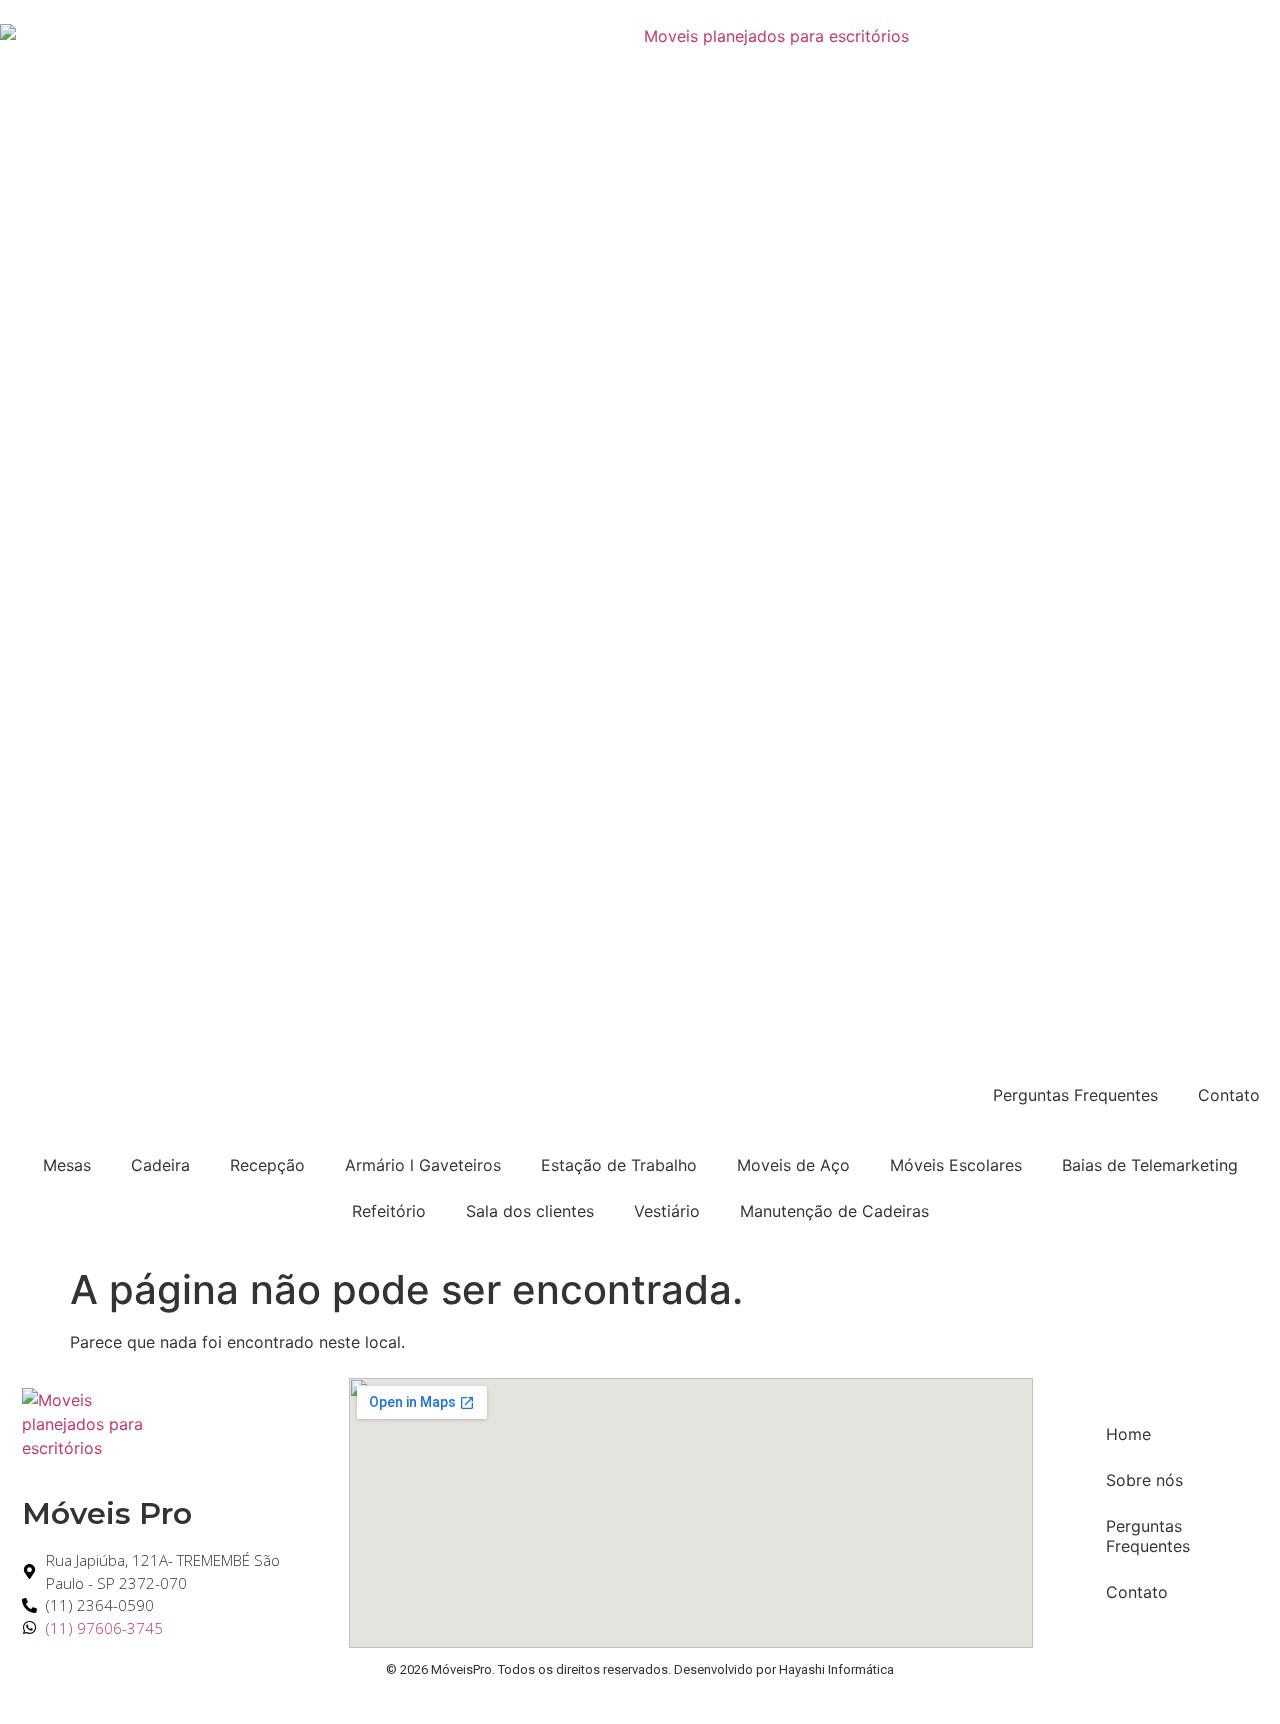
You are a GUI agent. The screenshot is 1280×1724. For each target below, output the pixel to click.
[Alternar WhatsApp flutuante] (1207, 1671)
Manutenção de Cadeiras (834, 1211)
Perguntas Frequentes (1075, 1095)
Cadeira (160, 1165)
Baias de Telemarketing (1150, 1165)
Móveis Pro (107, 1513)
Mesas (67, 1165)
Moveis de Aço (793, 1165)
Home (1128, 1434)
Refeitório (389, 1211)
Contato (1229, 1095)
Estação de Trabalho (619, 1165)
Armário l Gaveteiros (423, 1165)
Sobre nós (1144, 1480)
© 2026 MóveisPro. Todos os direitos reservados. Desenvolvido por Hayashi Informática (640, 1669)
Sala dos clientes (530, 1211)
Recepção (267, 1165)
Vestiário (667, 1211)
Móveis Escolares (956, 1165)
